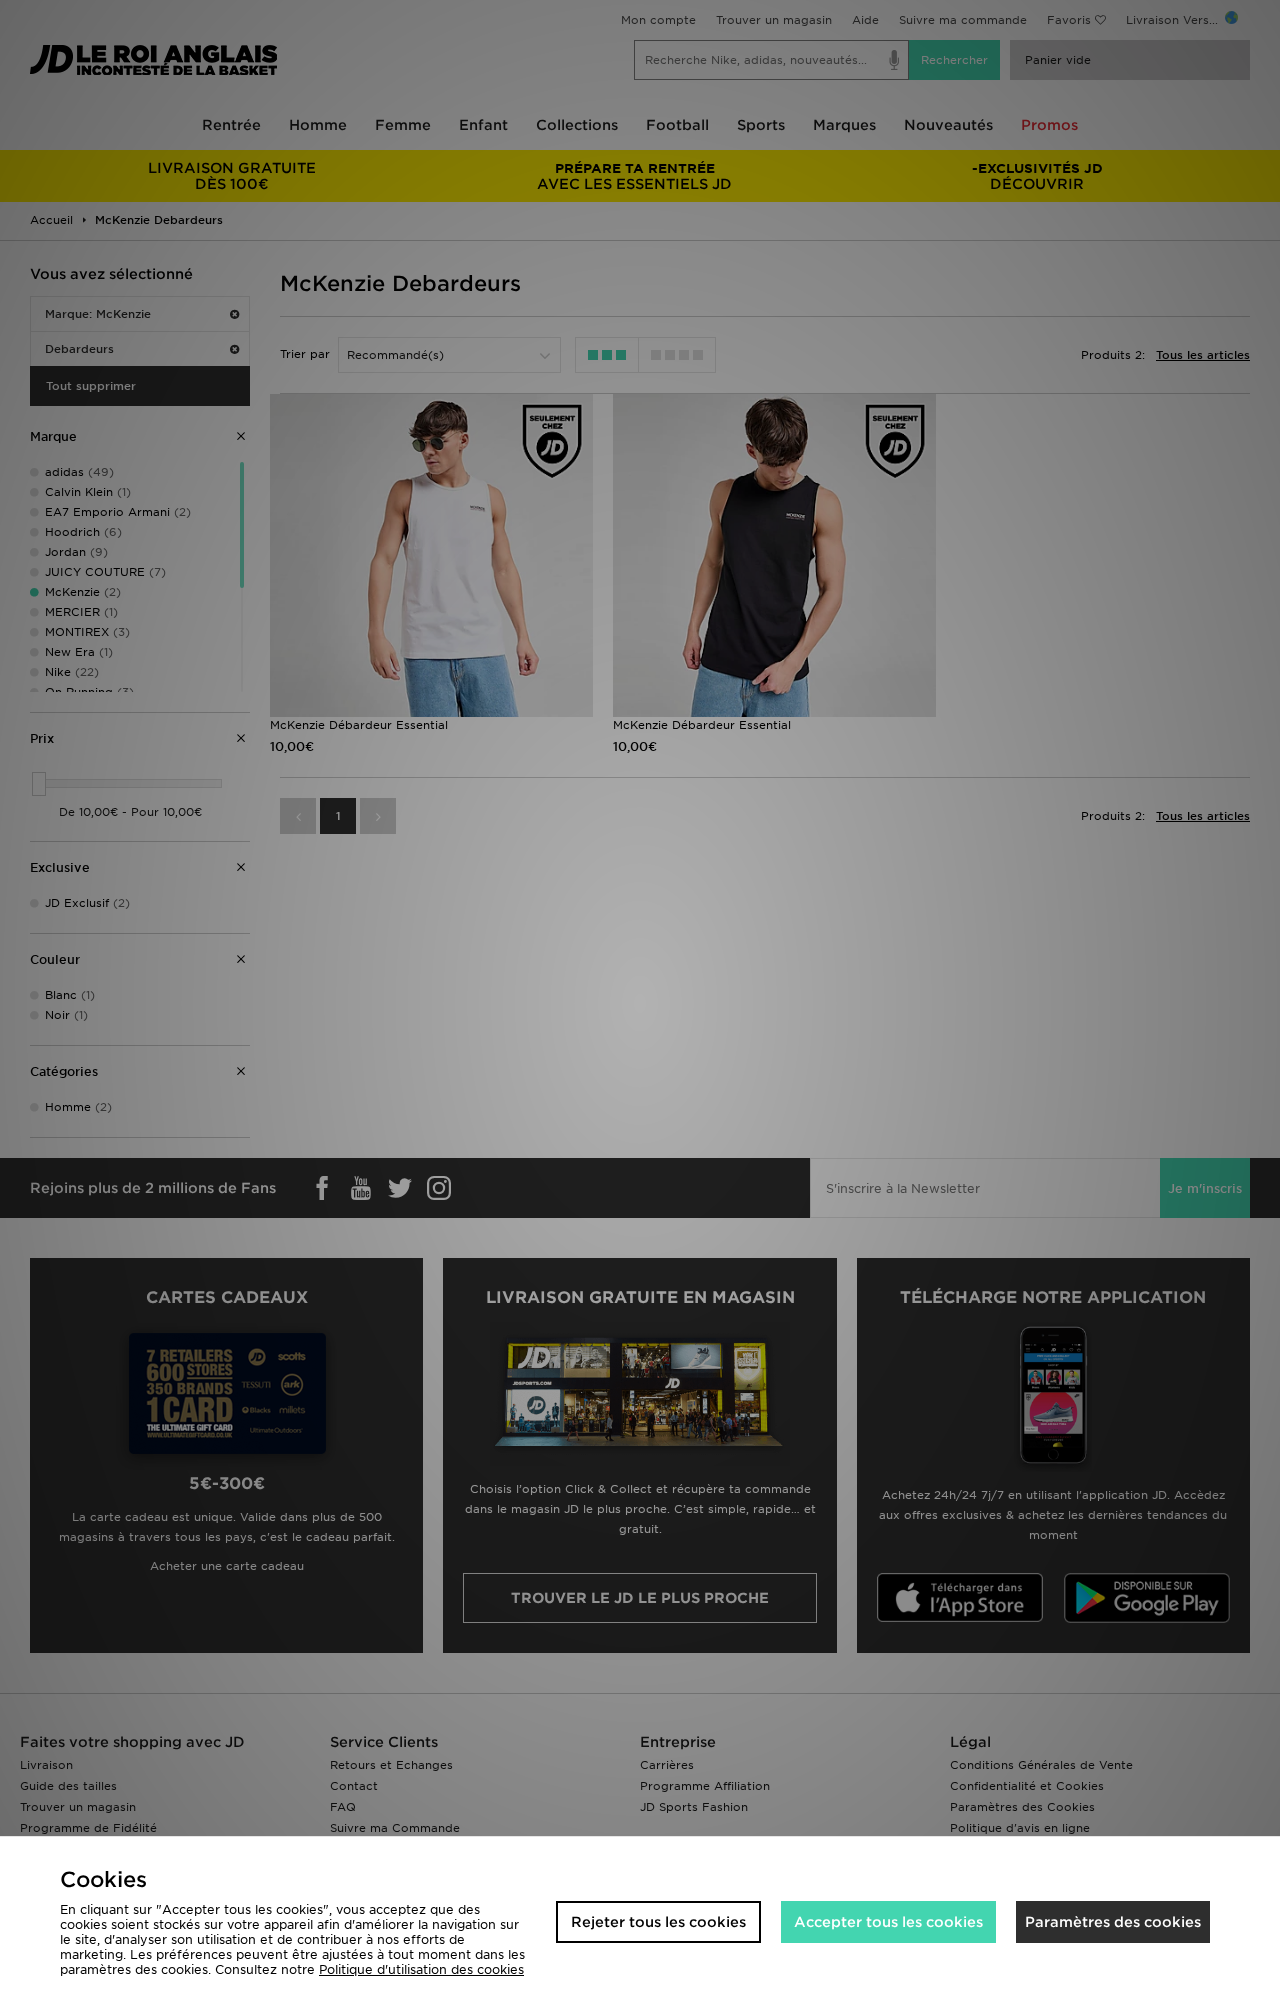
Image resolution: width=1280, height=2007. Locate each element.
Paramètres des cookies (1113, 1922)
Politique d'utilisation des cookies (421, 1969)
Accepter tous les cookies (888, 1922)
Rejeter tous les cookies (658, 1922)
